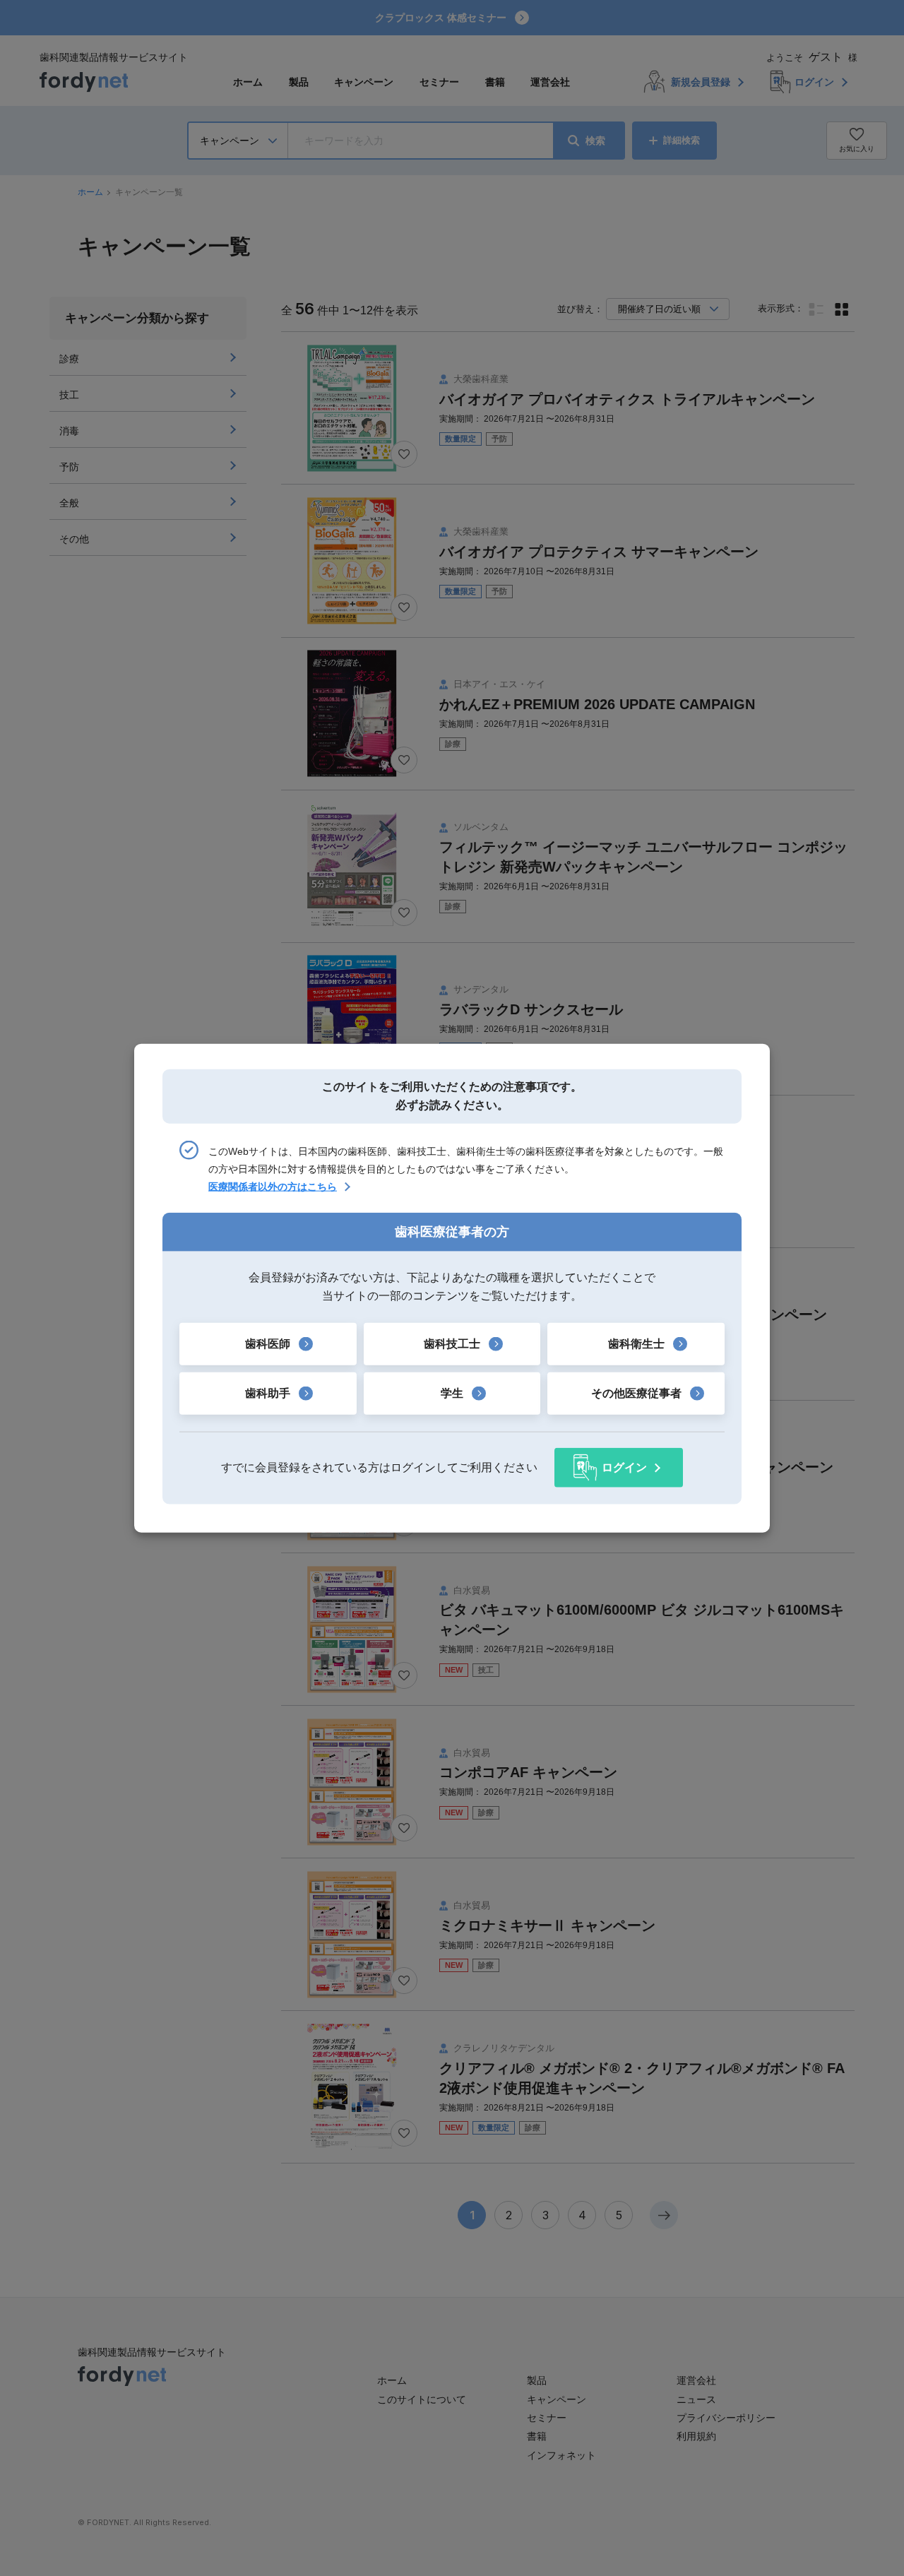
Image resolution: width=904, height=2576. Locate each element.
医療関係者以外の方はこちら (273, 1187)
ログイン (624, 1467)
